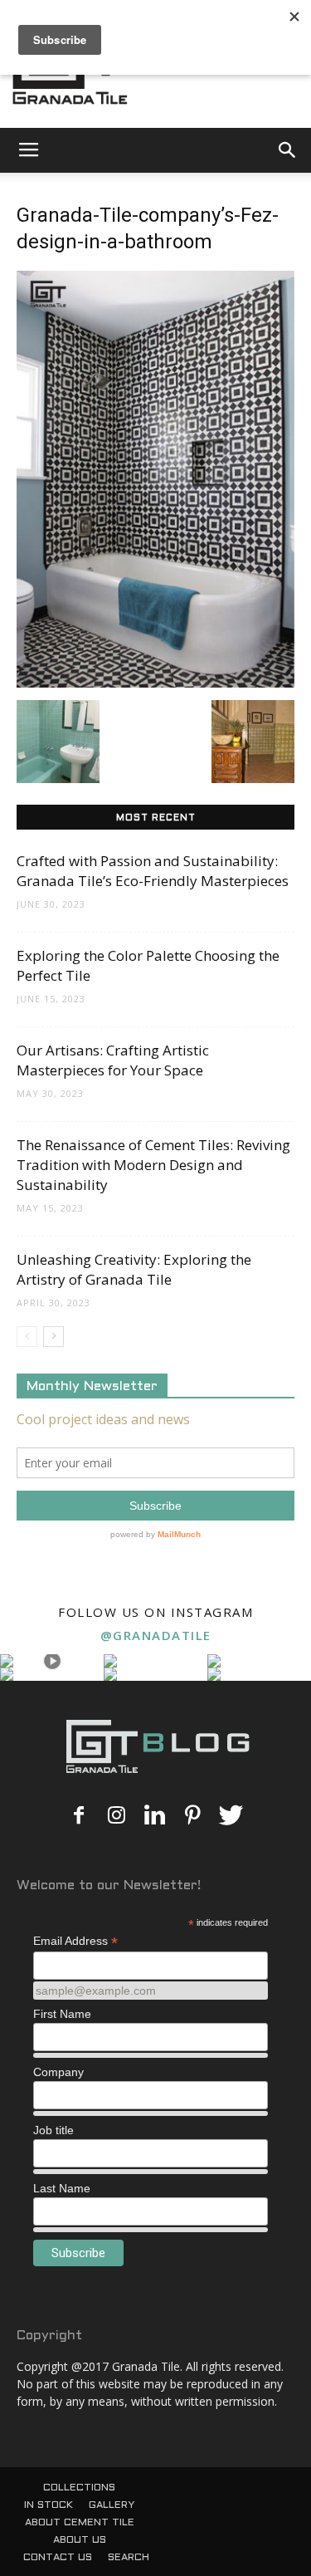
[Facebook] (79, 1816)
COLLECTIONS (79, 2488)
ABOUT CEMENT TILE (80, 2523)
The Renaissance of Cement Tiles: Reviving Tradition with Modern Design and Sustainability (153, 1165)
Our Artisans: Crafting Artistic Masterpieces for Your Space (113, 1060)
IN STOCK (49, 2505)
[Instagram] (117, 1816)
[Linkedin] (155, 1816)
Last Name (62, 2188)
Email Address (75, 1941)
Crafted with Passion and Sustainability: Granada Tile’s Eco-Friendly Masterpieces (153, 871)
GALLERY (112, 2505)
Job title (53, 2130)
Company (58, 2072)
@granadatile (156, 1635)
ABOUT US (80, 2540)
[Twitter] (231, 1816)
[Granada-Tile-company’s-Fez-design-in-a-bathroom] (155, 683)
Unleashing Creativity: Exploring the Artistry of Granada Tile (134, 1269)
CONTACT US (58, 2558)
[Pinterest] (193, 1816)
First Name (62, 2014)
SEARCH (129, 2558)
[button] (288, 150)
